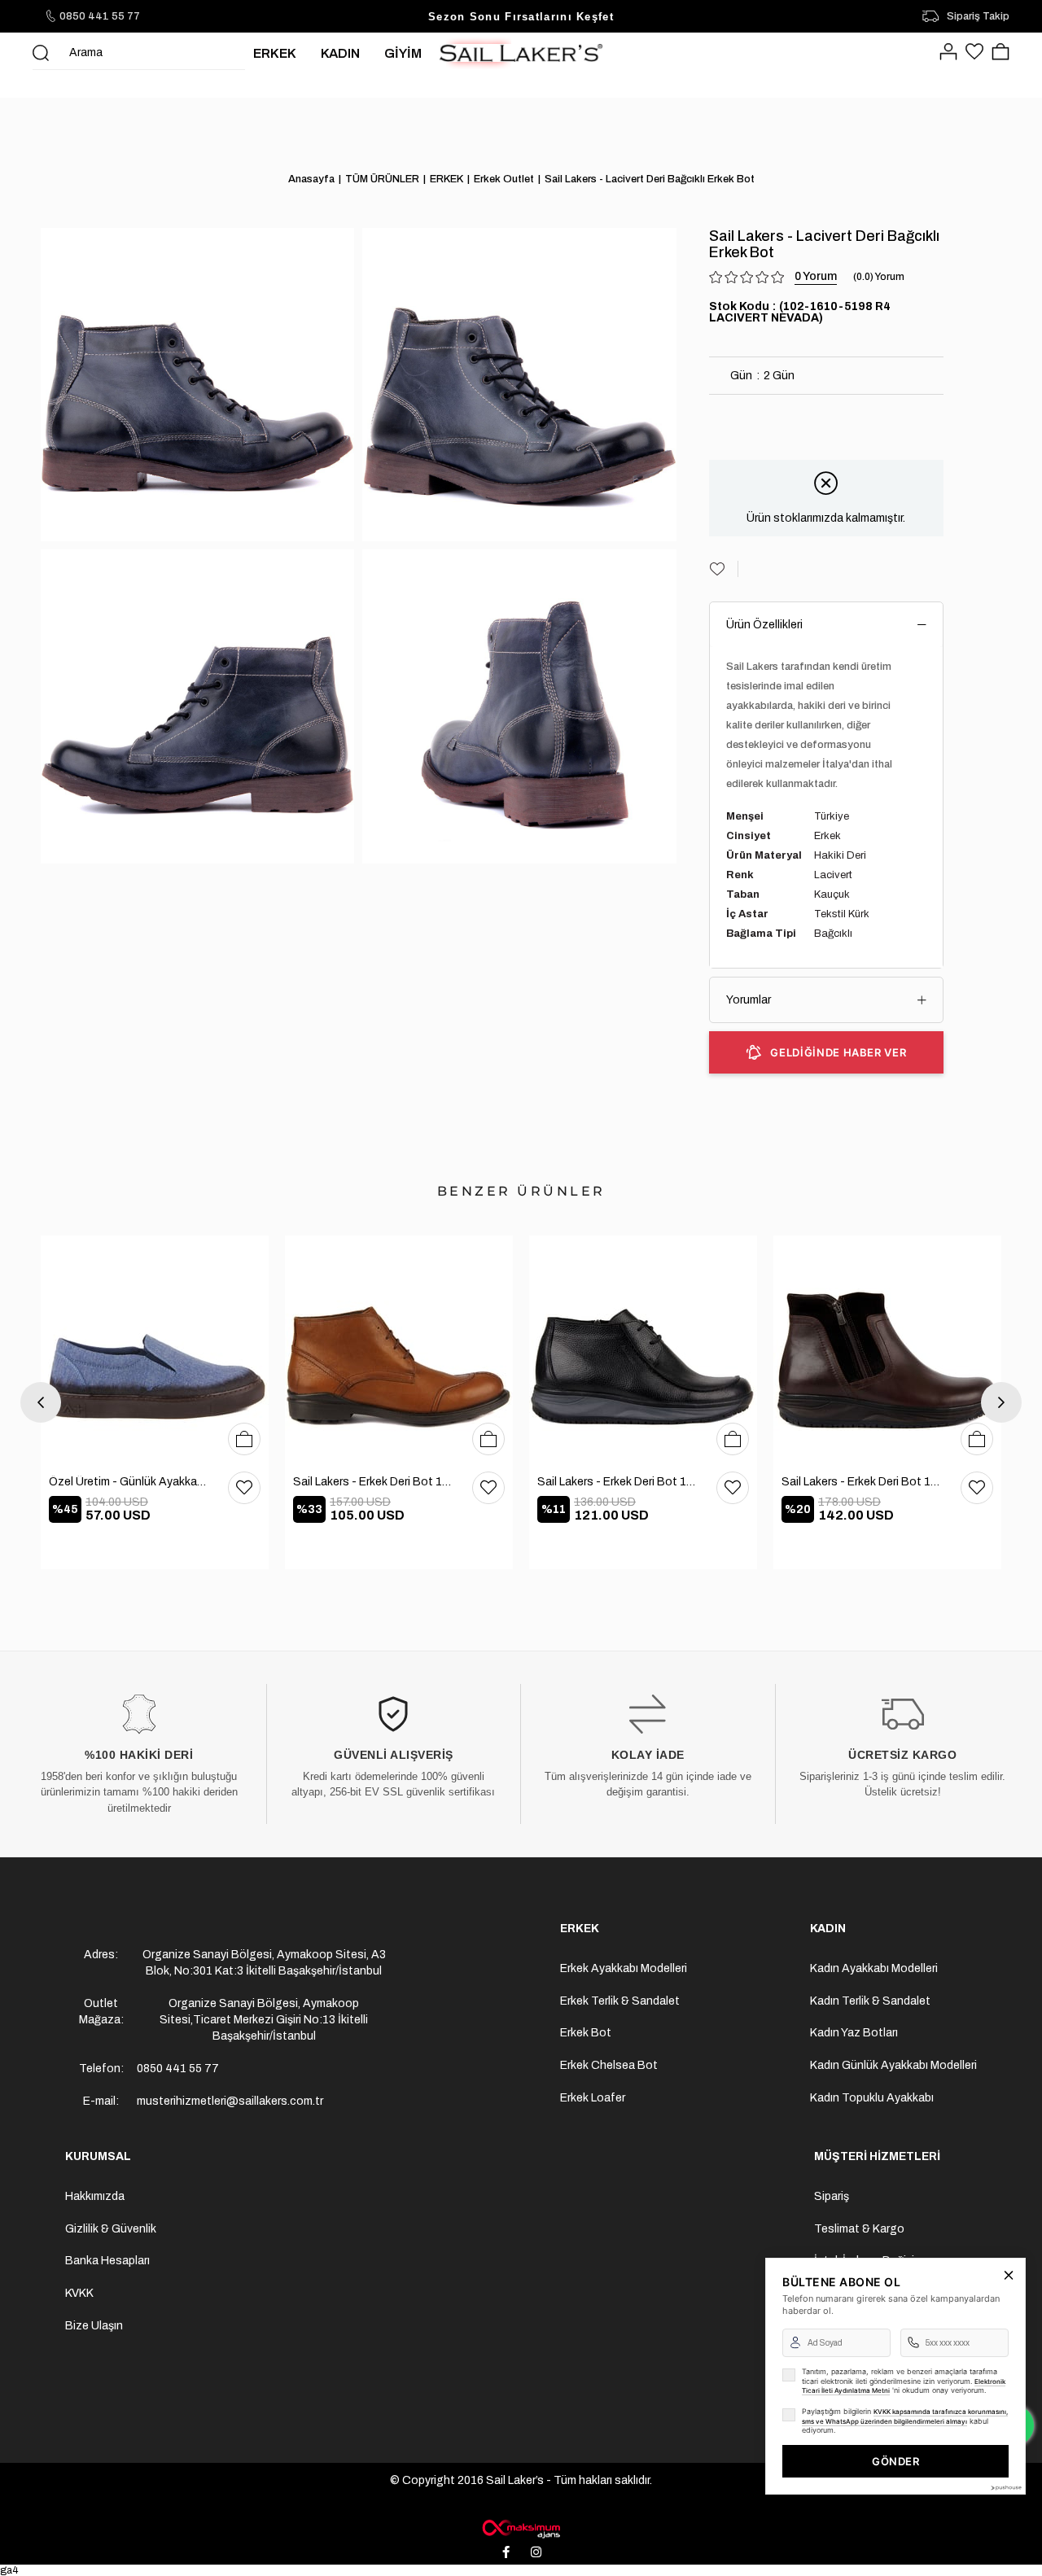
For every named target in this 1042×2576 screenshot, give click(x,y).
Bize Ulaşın (94, 2326)
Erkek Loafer (593, 2098)
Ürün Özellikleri (764, 625)
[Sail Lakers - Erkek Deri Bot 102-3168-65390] (643, 1349)
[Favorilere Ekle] (724, 569)
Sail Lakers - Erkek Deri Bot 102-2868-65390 (863, 1482)
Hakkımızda (95, 2196)
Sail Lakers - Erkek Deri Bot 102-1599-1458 (374, 1482)
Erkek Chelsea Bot (609, 2065)
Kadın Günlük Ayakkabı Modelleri (893, 2065)
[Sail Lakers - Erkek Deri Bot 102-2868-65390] (887, 1349)
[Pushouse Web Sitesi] (1005, 2488)
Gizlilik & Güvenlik (111, 2229)
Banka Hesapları (107, 2261)
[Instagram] (536, 2552)
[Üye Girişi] (948, 53)
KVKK (79, 2293)
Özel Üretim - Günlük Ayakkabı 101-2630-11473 (130, 1482)
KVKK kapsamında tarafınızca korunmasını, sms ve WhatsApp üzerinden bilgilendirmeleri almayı (905, 2416)
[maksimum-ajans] (521, 2529)
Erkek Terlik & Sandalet (620, 2001)
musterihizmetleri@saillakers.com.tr (230, 2101)
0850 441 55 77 (100, 16)
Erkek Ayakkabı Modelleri (624, 1968)
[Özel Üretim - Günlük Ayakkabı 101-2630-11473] (155, 1349)
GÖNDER (895, 2461)
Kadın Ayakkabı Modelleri (874, 1968)
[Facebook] (506, 2552)
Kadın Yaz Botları (854, 2033)
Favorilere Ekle (244, 1488)
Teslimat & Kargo (859, 2229)
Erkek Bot (586, 2033)
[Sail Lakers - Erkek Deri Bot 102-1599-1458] (399, 1349)
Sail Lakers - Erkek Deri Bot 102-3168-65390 (619, 1482)
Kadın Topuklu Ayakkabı (872, 2098)
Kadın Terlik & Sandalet (870, 2001)
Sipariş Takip (978, 16)
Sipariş (832, 2196)
